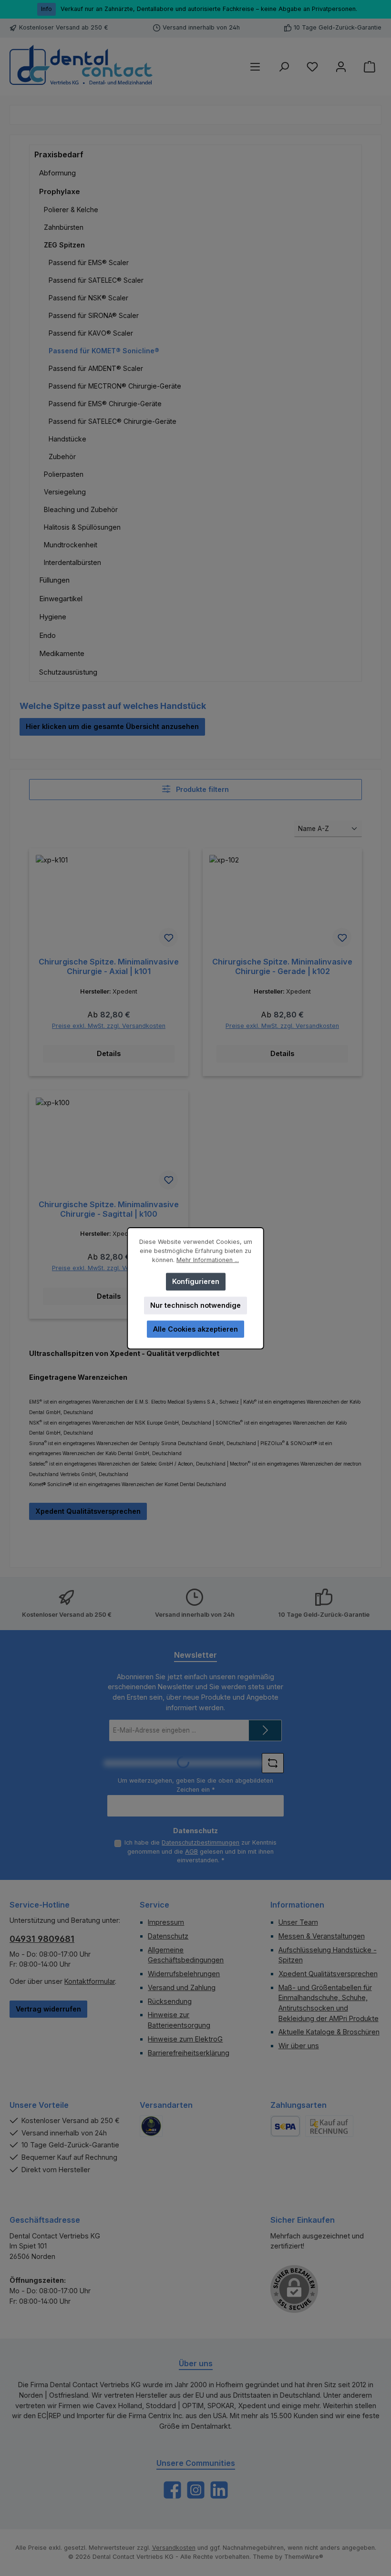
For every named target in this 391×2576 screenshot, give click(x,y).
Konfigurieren (196, 1281)
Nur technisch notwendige (195, 1305)
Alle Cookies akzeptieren (195, 1329)
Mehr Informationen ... (208, 1259)
